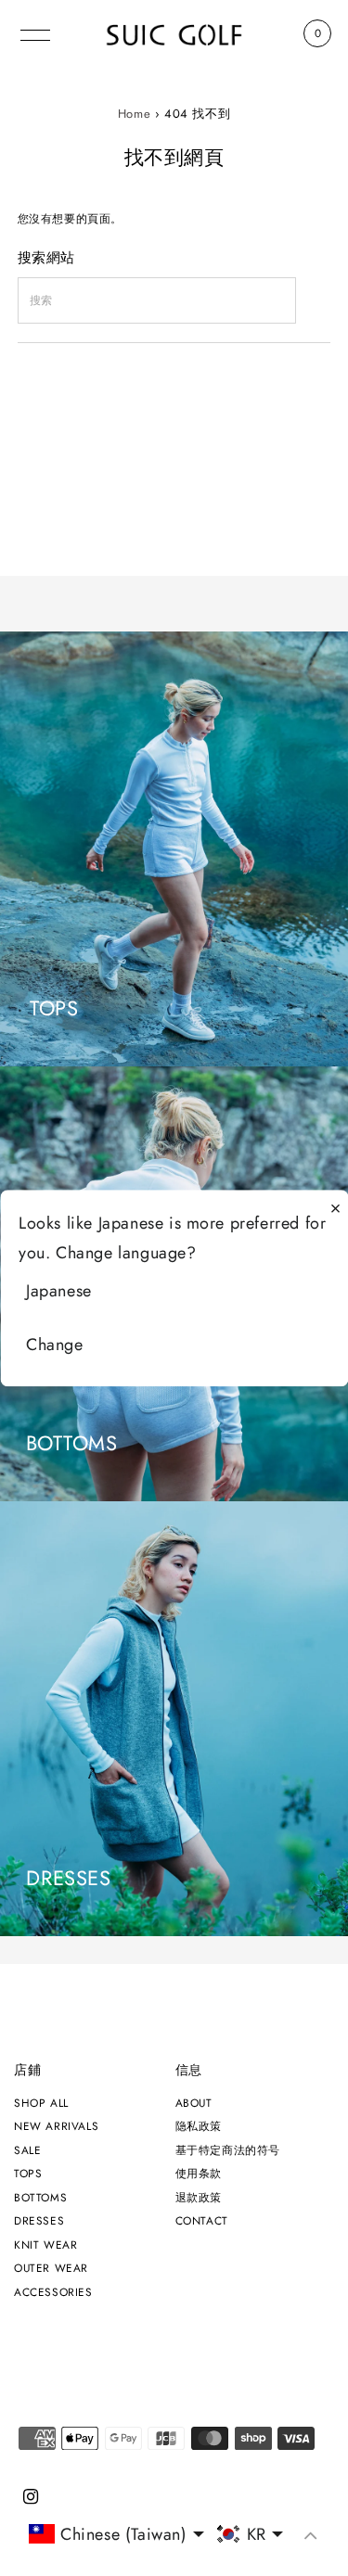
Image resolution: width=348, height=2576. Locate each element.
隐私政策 (199, 2126)
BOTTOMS (40, 2197)
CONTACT (202, 2220)
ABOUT (194, 2103)
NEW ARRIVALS (56, 2126)
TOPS (28, 2173)
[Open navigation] (36, 33)
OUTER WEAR (51, 2268)
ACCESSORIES (53, 2292)
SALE (27, 2150)
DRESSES (39, 2220)
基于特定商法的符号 (228, 2150)
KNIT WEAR (45, 2244)
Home (134, 114)
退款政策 (199, 2197)
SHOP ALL (41, 2103)
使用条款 (199, 2173)
